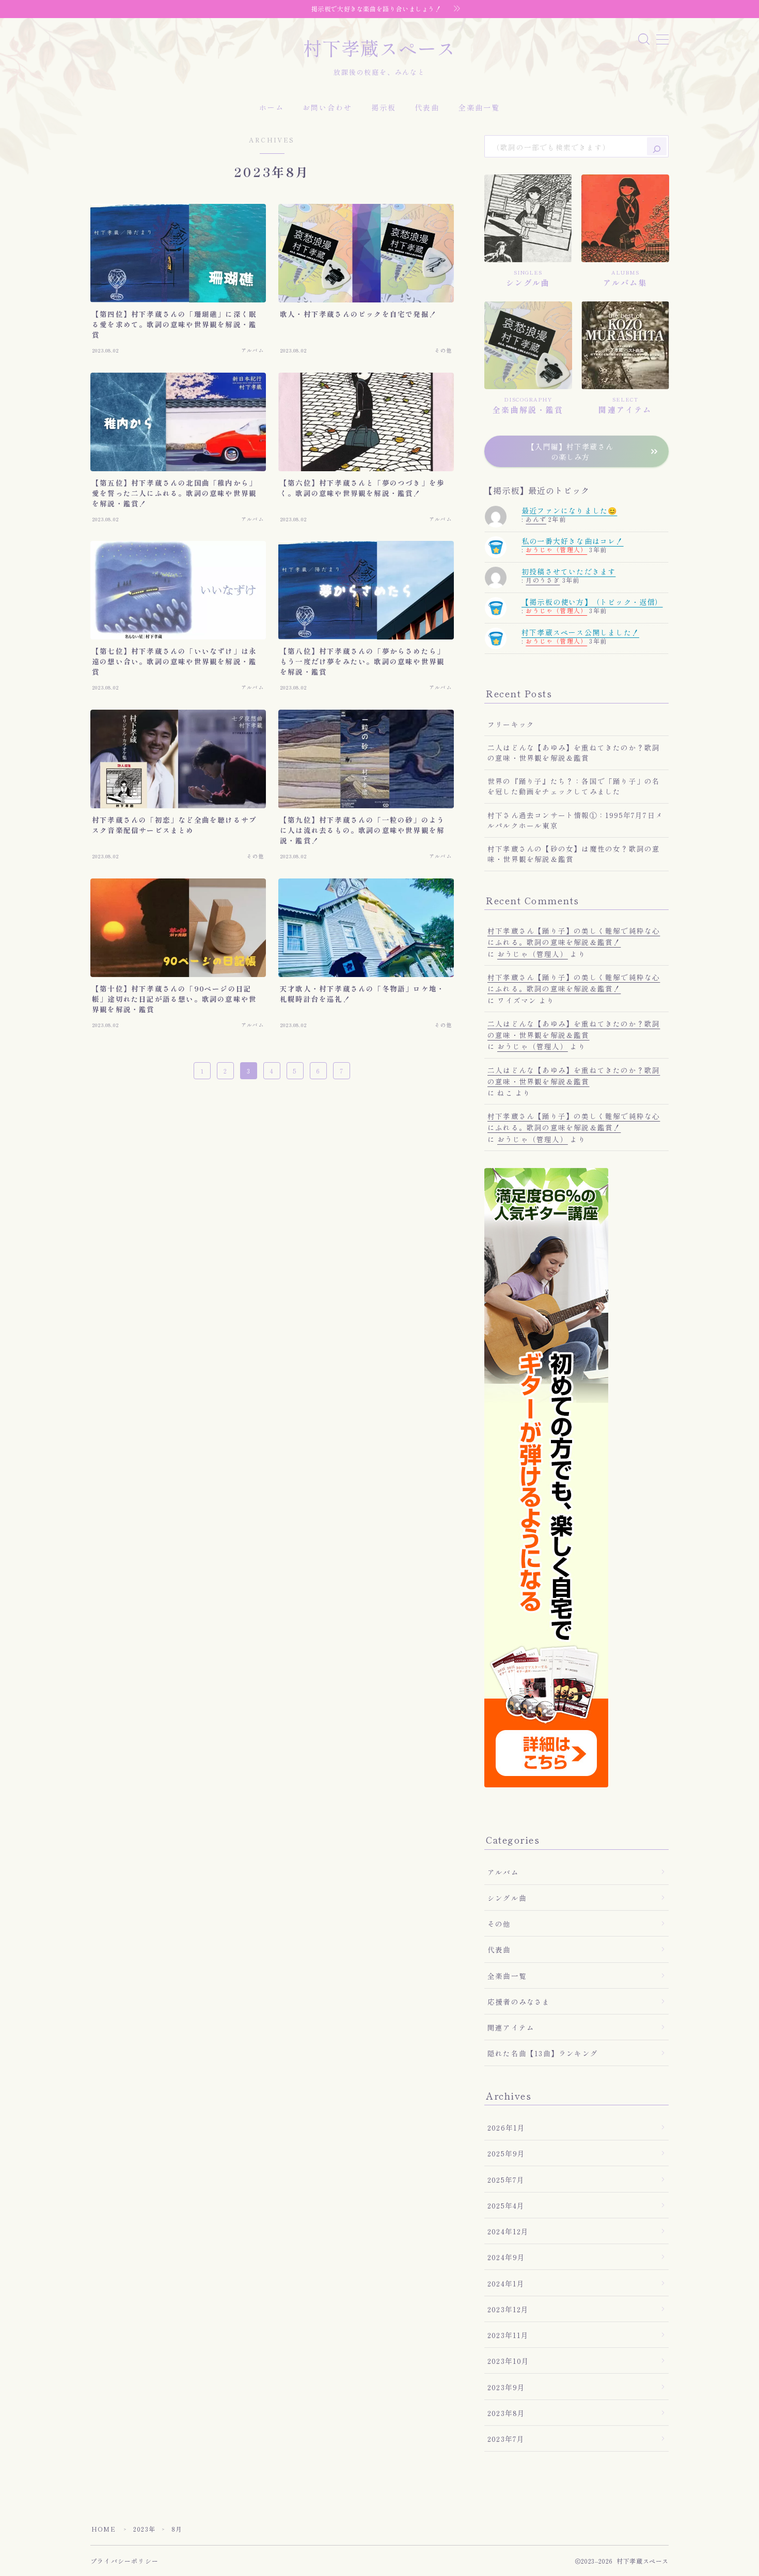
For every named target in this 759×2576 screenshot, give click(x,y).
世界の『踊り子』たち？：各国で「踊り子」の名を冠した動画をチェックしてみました (574, 786)
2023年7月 (506, 2439)
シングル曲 (507, 1898)
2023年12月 (508, 2309)
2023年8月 (506, 2413)
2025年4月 (506, 2205)
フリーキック (511, 724)
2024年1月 (506, 2283)
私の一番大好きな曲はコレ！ (573, 541)
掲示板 (384, 107)
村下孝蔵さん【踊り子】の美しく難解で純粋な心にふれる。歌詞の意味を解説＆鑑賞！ (574, 936)
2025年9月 (506, 2153)
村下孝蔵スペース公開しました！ (580, 632)
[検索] (657, 146)
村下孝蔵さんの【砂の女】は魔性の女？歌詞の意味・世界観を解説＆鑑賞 (574, 854)
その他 (499, 1924)
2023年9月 (506, 2387)
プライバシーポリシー (124, 2561)
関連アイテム (511, 2027)
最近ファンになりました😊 (569, 510)
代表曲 (427, 107)
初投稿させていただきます (568, 571)
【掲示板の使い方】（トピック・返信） (592, 602)
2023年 (144, 2529)
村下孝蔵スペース (379, 48)
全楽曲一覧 (479, 107)
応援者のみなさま (519, 2002)
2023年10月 (509, 2361)
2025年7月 (506, 2180)
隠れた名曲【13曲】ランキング (543, 2053)
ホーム (272, 107)
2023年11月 (508, 2335)
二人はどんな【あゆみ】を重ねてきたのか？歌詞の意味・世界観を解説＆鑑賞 (574, 753)
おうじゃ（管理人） (556, 549)
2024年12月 (508, 2231)
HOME (104, 2529)
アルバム (503, 1872)
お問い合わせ (328, 107)
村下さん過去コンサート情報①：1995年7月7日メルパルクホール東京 (575, 820)
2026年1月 (506, 2127)
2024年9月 (506, 2257)
